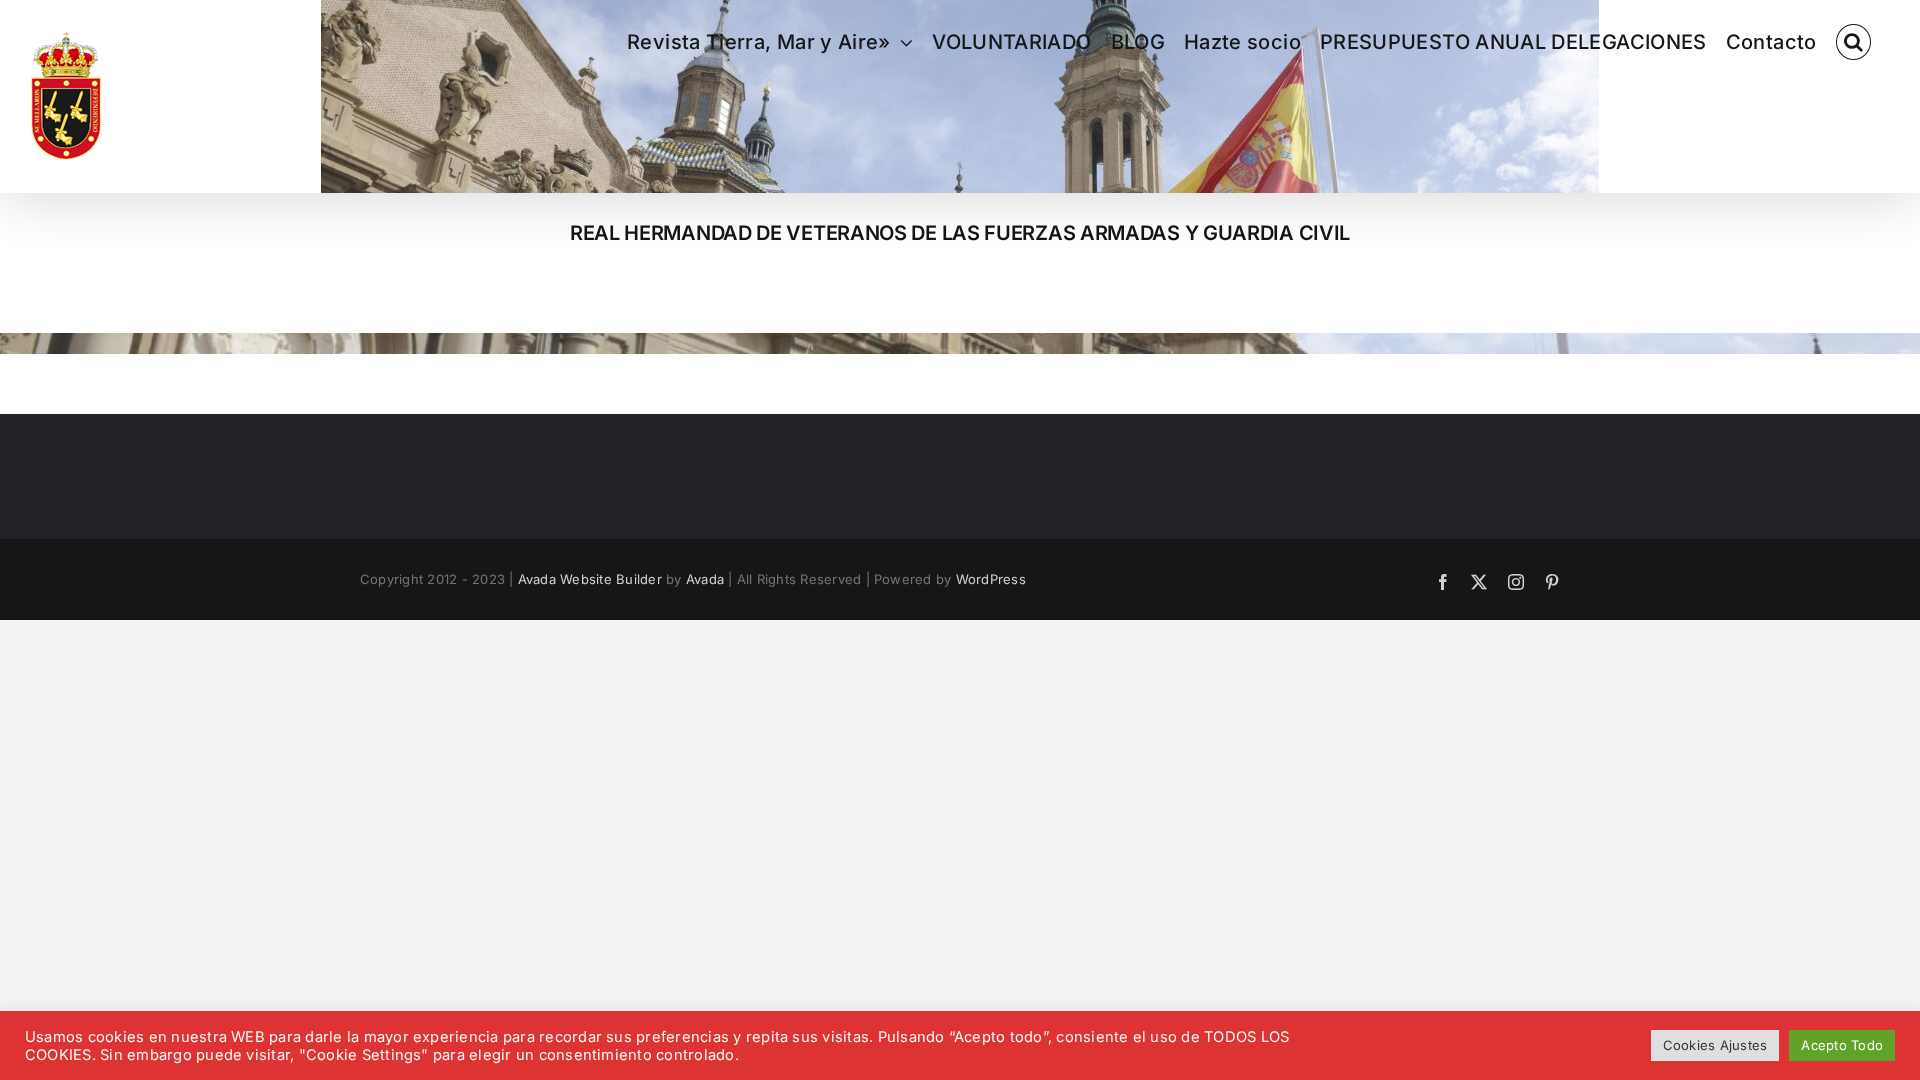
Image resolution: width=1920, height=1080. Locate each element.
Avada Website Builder (590, 579)
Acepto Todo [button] (1842, 1045)
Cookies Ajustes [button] (1715, 1045)
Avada (705, 579)
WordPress (991, 579)
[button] (1853, 42)
